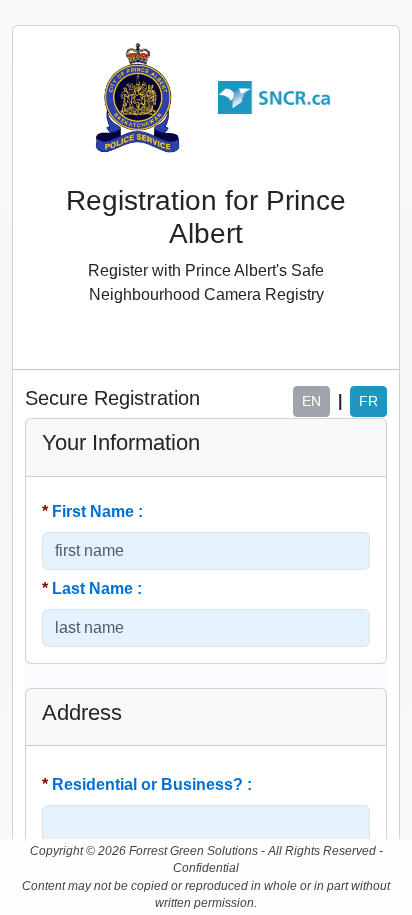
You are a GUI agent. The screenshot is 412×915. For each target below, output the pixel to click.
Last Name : (94, 588)
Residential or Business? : (149, 784)
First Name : (94, 511)
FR (368, 401)
